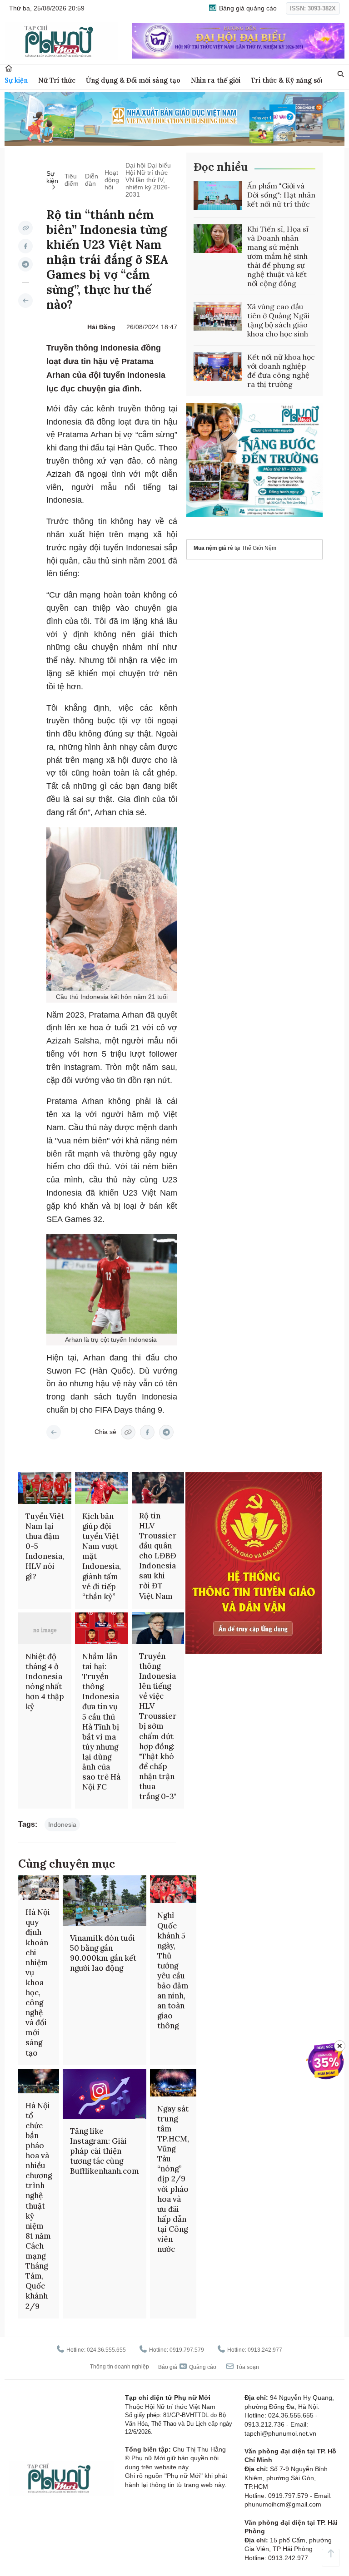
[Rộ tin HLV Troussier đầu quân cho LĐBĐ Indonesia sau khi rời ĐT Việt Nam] (158, 1488)
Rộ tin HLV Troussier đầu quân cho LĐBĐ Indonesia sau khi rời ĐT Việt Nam (158, 1556)
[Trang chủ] (9, 68)
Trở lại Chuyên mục (54, 1432)
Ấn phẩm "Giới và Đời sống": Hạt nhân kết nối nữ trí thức (281, 195)
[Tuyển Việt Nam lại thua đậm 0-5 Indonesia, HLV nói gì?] (45, 1488)
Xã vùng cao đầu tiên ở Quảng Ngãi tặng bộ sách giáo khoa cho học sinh (278, 320)
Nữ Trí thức (57, 80)
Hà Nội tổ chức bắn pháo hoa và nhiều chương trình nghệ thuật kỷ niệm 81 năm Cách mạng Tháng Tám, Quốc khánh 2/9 (39, 2206)
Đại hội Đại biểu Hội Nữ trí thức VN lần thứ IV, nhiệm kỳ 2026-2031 (148, 180)
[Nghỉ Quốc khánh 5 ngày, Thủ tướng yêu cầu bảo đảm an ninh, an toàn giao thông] (173, 1889)
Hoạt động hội (112, 180)
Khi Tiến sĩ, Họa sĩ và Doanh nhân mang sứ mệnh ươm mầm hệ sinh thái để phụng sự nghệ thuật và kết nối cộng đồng (278, 256)
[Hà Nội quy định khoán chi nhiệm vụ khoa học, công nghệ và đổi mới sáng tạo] (39, 1888)
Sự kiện (16, 80)
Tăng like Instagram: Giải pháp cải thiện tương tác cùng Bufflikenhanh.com (105, 2151)
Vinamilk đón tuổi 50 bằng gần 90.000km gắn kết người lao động (103, 1953)
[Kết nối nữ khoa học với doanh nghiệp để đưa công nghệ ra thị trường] (218, 367)
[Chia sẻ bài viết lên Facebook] (25, 246)
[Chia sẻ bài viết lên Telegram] (25, 264)
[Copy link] (25, 228)
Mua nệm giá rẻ (213, 548)
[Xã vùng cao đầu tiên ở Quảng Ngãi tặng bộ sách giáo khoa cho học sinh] (218, 316)
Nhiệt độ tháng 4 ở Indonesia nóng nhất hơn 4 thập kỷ (45, 1681)
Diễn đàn (92, 180)
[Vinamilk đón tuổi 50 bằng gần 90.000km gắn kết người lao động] (105, 1900)
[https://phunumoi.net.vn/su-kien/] (25, 301)
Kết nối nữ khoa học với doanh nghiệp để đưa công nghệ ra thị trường (281, 371)
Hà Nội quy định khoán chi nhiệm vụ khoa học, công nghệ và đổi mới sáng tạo (38, 1982)
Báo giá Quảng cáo (187, 2367)
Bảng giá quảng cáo (247, 8)
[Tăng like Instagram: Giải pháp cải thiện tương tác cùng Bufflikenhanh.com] (105, 2094)
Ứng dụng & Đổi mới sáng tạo (133, 80)
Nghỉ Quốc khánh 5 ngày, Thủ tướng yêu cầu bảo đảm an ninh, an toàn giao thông (173, 1970)
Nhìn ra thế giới (216, 80)
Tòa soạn (247, 2367)
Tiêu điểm (72, 180)
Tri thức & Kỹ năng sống (290, 80)
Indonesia (62, 1824)
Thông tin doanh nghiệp (120, 2367)
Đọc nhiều (221, 167)
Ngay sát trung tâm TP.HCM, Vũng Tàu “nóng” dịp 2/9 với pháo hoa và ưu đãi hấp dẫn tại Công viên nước (173, 2179)
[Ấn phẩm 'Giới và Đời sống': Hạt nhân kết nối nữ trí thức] (218, 196)
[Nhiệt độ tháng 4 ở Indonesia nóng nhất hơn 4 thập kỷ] (45, 1628)
